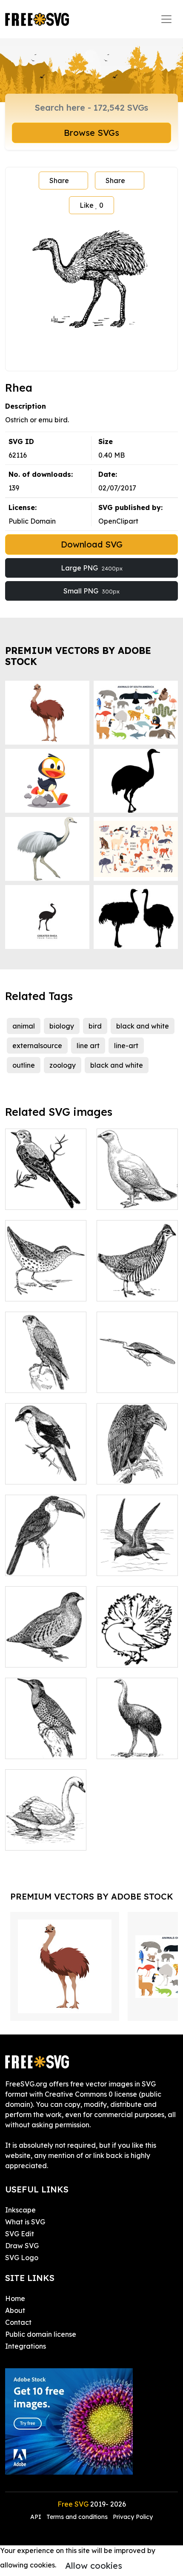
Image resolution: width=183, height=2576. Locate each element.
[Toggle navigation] (166, 19)
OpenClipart (118, 521)
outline (24, 1065)
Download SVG (92, 544)
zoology (63, 1065)
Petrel (116, 1564)
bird (95, 1026)
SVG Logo (22, 2258)
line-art (126, 1046)
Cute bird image (133, 1198)
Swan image (35, 1839)
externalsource (37, 1046)
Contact (18, 2322)
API (37, 2517)
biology (62, 1026)
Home (15, 2298)
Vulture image (130, 1473)
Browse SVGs (91, 133)
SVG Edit (20, 2234)
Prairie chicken (130, 1289)
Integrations (26, 2346)
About (15, 2310)
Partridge (30, 1656)
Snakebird (123, 1381)
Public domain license (41, 2334)
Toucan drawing (41, 1564)
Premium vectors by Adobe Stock (78, 656)
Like (91, 205)
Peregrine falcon (42, 1381)
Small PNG (91, 591)
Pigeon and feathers (137, 1650)
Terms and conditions (77, 2517)
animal (24, 1026)
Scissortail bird (39, 1198)
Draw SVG (22, 2246)
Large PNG (92, 568)
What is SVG (25, 2222)
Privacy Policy (133, 2517)
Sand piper (33, 1289)
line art (88, 1046)
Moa (113, 1747)
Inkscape (20, 2210)
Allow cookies (94, 2566)
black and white (143, 1026)
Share (59, 181)
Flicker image (37, 1747)
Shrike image (36, 1473)
